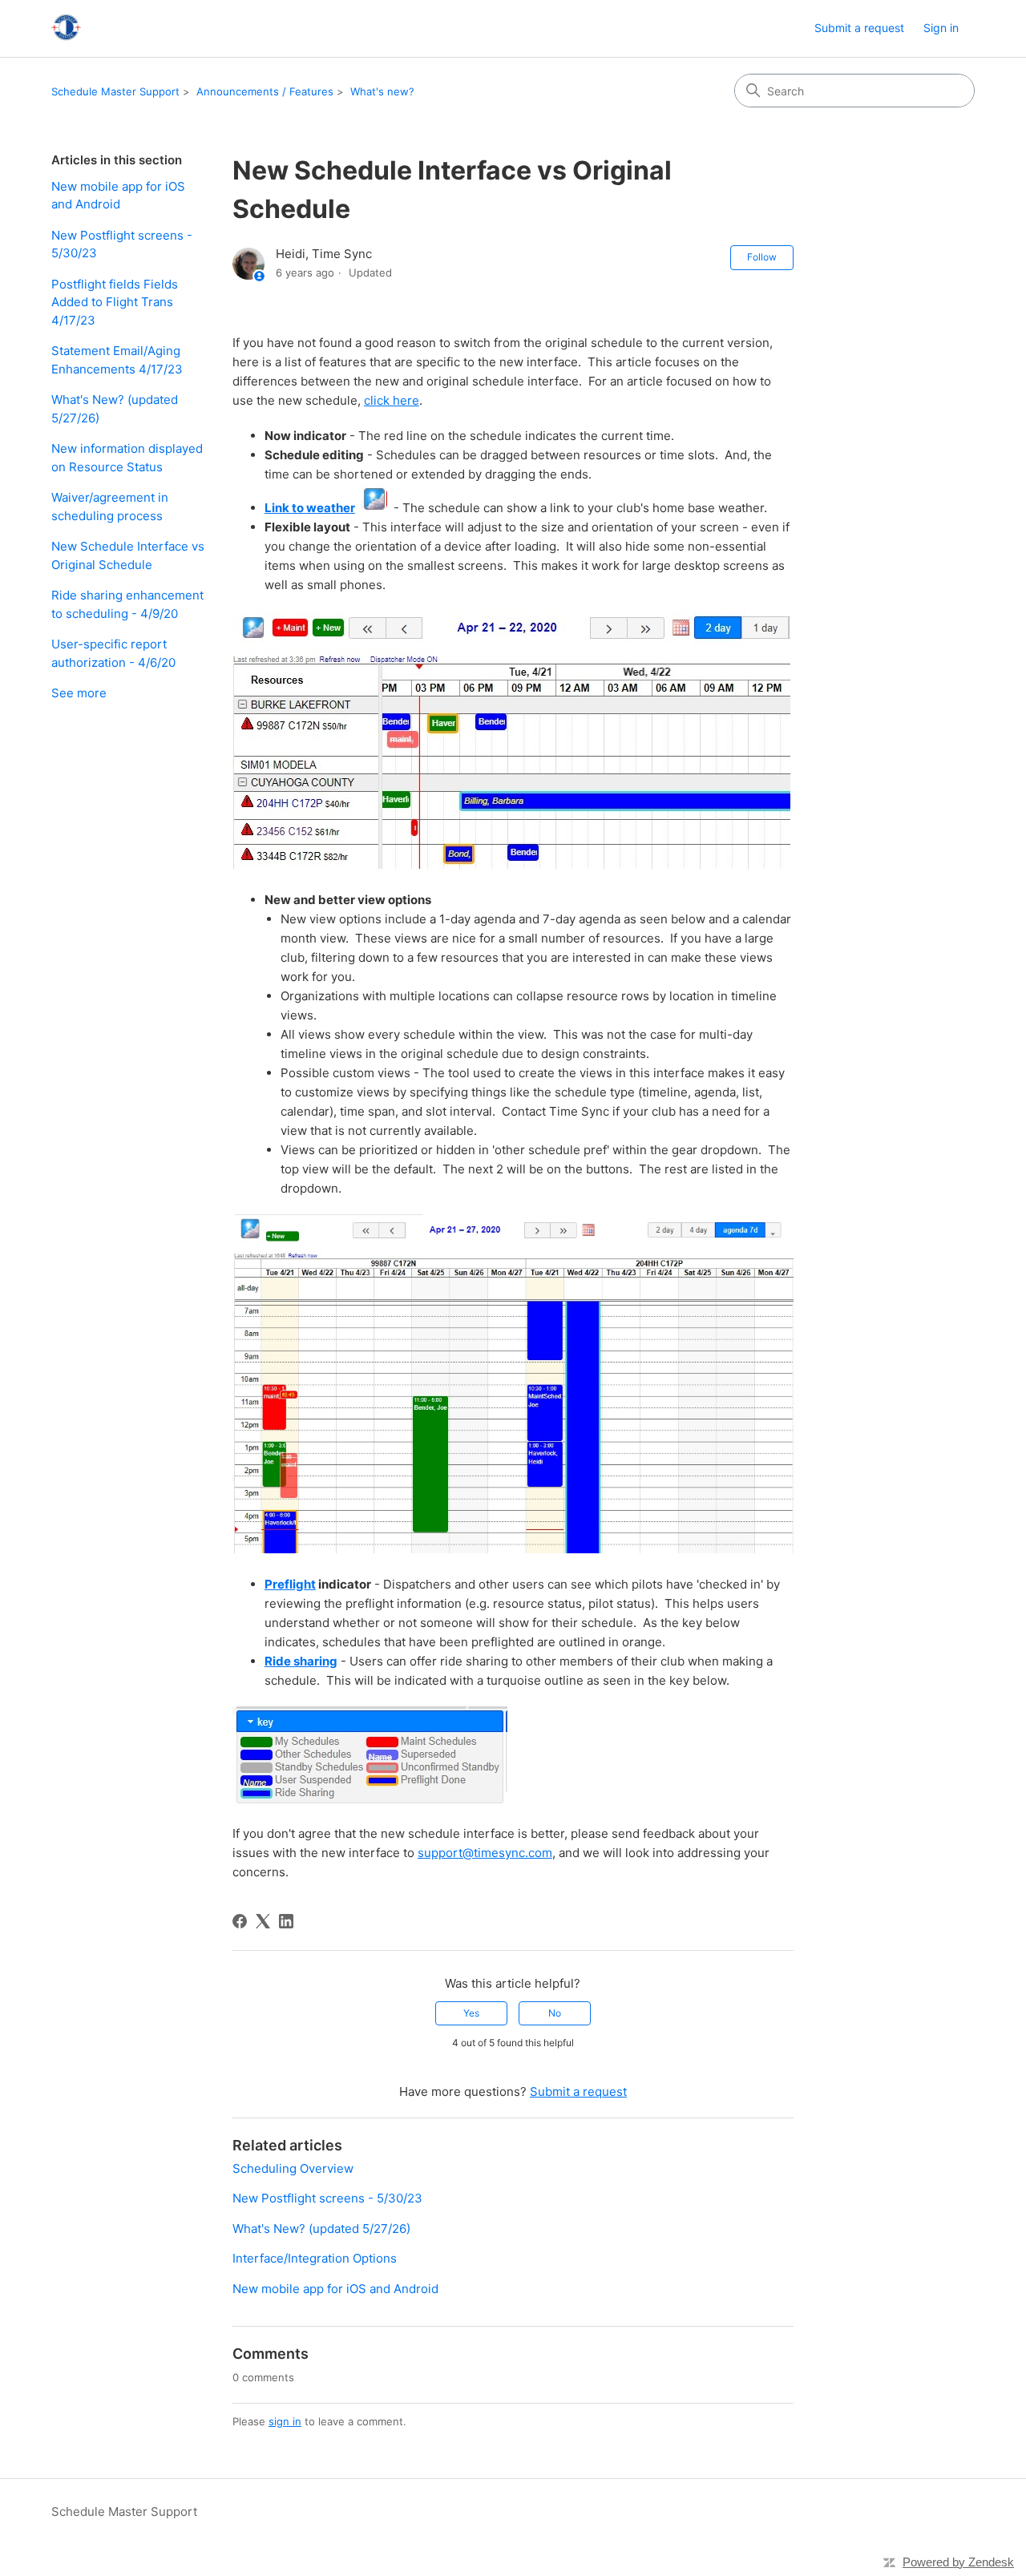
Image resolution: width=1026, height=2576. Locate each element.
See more (79, 693)
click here (392, 400)
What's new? (382, 91)
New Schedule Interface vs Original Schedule (128, 555)
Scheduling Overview (293, 2168)
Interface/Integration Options (315, 2258)
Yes (471, 2013)
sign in (285, 2421)
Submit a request (859, 28)
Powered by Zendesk (958, 2562)
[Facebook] (240, 1921)
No (555, 2013)
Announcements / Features (265, 91)
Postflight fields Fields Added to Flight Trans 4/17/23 (115, 302)
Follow (762, 257)
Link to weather (310, 508)
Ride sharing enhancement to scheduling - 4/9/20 (127, 604)
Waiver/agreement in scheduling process (110, 507)
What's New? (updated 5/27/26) (115, 409)
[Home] (66, 28)
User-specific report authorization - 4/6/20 (113, 653)
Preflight (290, 1584)
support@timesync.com (485, 1853)
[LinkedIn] (286, 1921)
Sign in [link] (941, 28)
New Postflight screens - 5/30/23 (122, 244)
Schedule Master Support (115, 91)
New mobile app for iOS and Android (118, 196)
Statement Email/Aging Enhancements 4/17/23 (117, 360)
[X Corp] (263, 1921)
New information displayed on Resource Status (127, 458)
